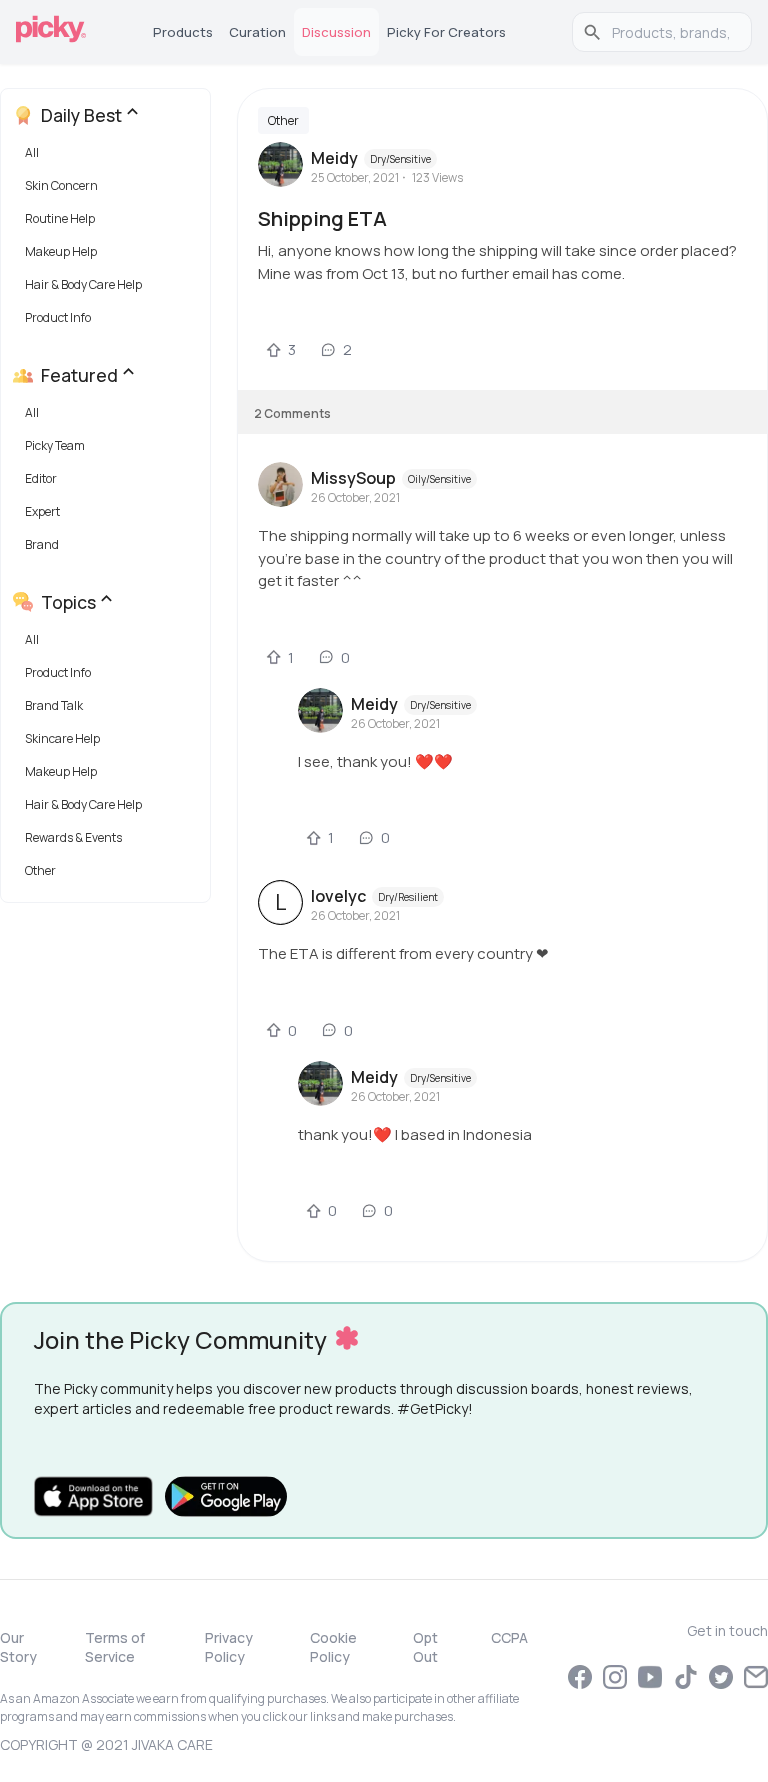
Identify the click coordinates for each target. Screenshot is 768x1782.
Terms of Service (115, 1647)
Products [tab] (183, 32)
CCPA (509, 1637)
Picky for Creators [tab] (446, 32)
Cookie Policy (333, 1647)
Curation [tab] (257, 32)
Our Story (18, 1647)
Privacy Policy (229, 1647)
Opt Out (425, 1647)
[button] (109, 157)
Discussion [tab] (336, 32)
